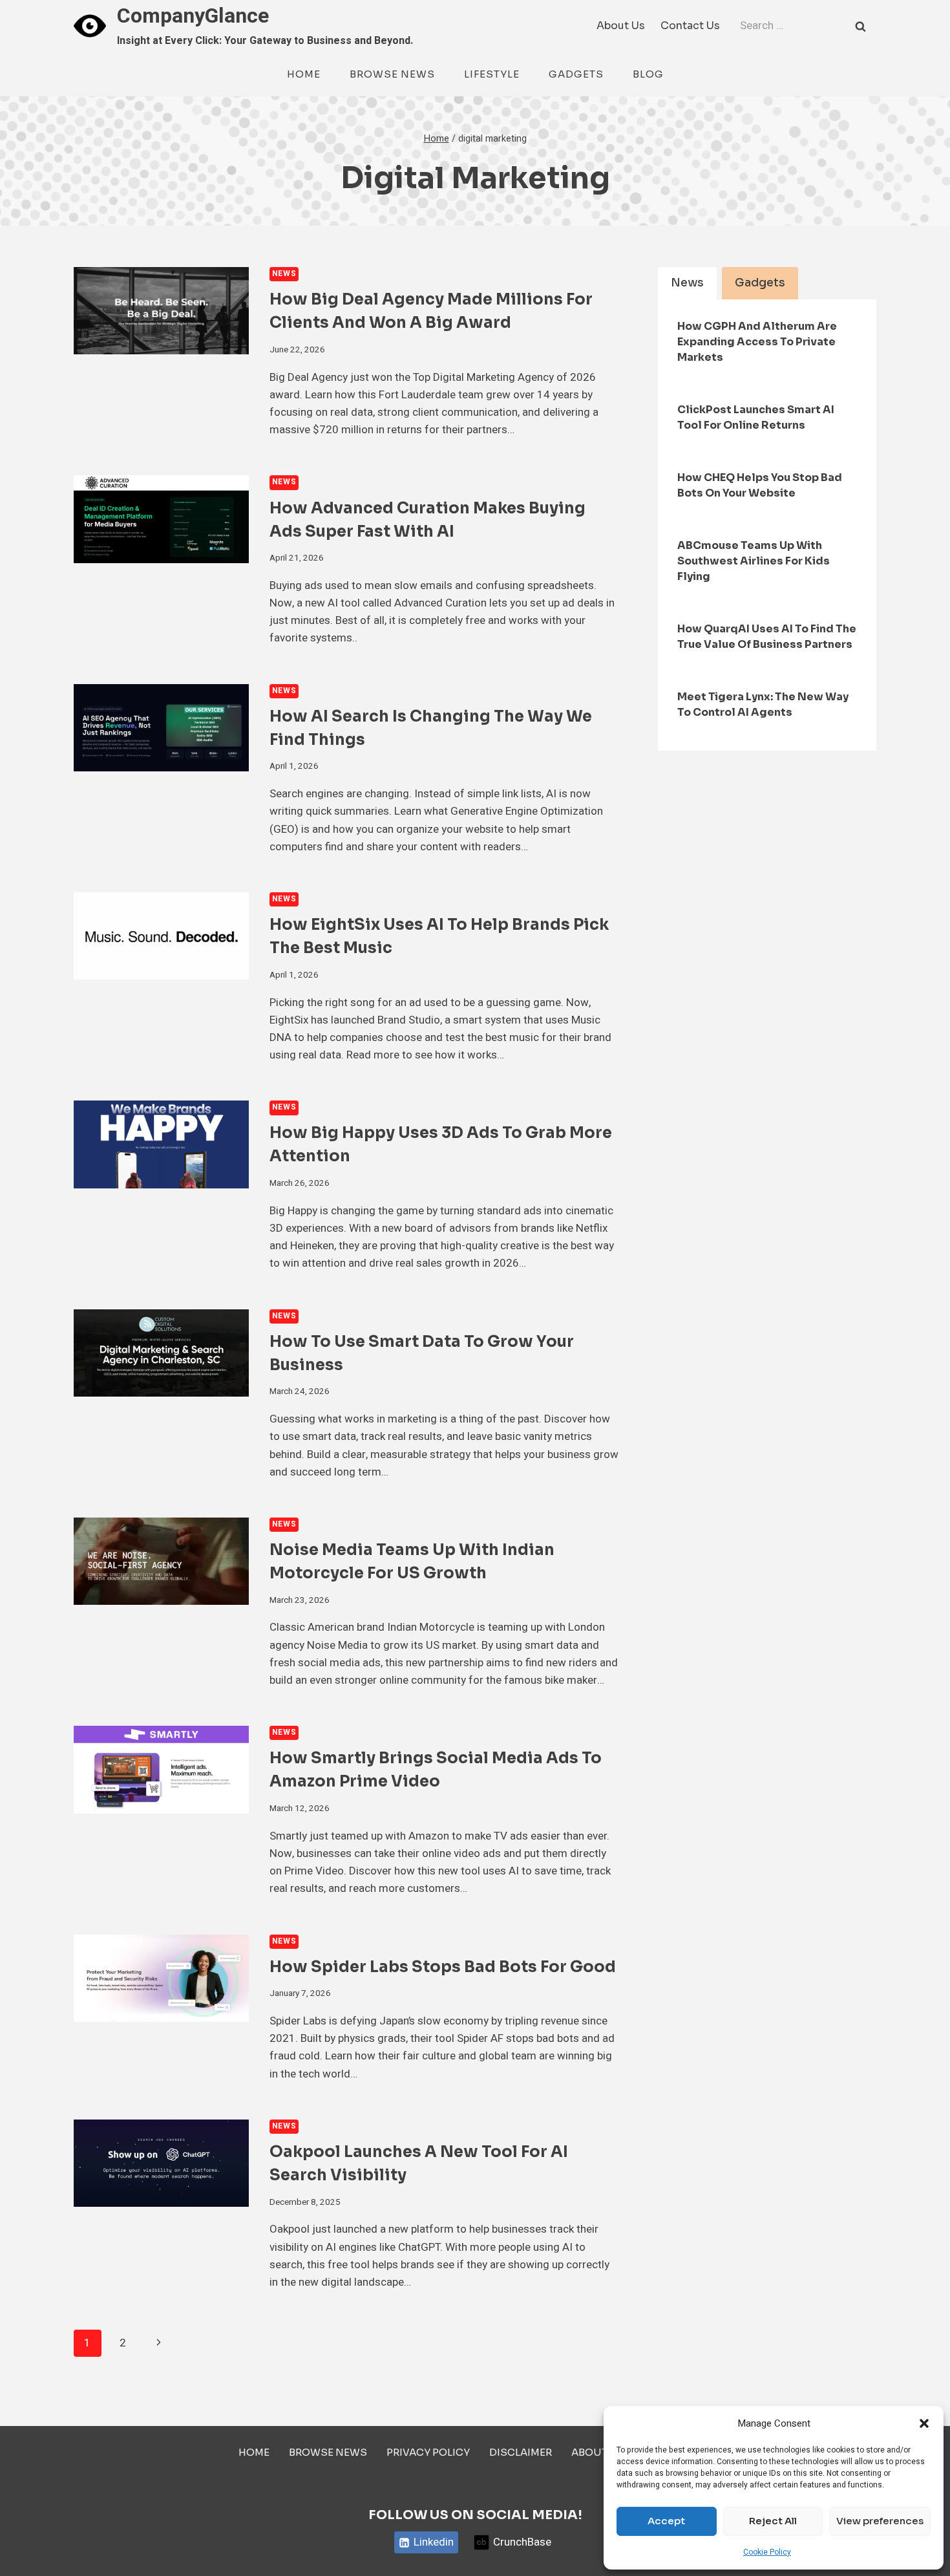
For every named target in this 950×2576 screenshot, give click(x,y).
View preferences (880, 2521)
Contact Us (690, 26)
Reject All (773, 2521)
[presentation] (161, 311)
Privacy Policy (428, 2452)
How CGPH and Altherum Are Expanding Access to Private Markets (757, 342)
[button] (924, 2423)
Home (304, 74)
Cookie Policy (767, 2552)
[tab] (687, 283)
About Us (621, 26)
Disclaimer (521, 2452)
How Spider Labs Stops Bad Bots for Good (443, 1967)
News (284, 274)
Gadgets (576, 74)
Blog (648, 74)
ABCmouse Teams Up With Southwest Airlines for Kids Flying (754, 561)
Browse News (392, 74)
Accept (666, 2521)
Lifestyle (492, 74)
